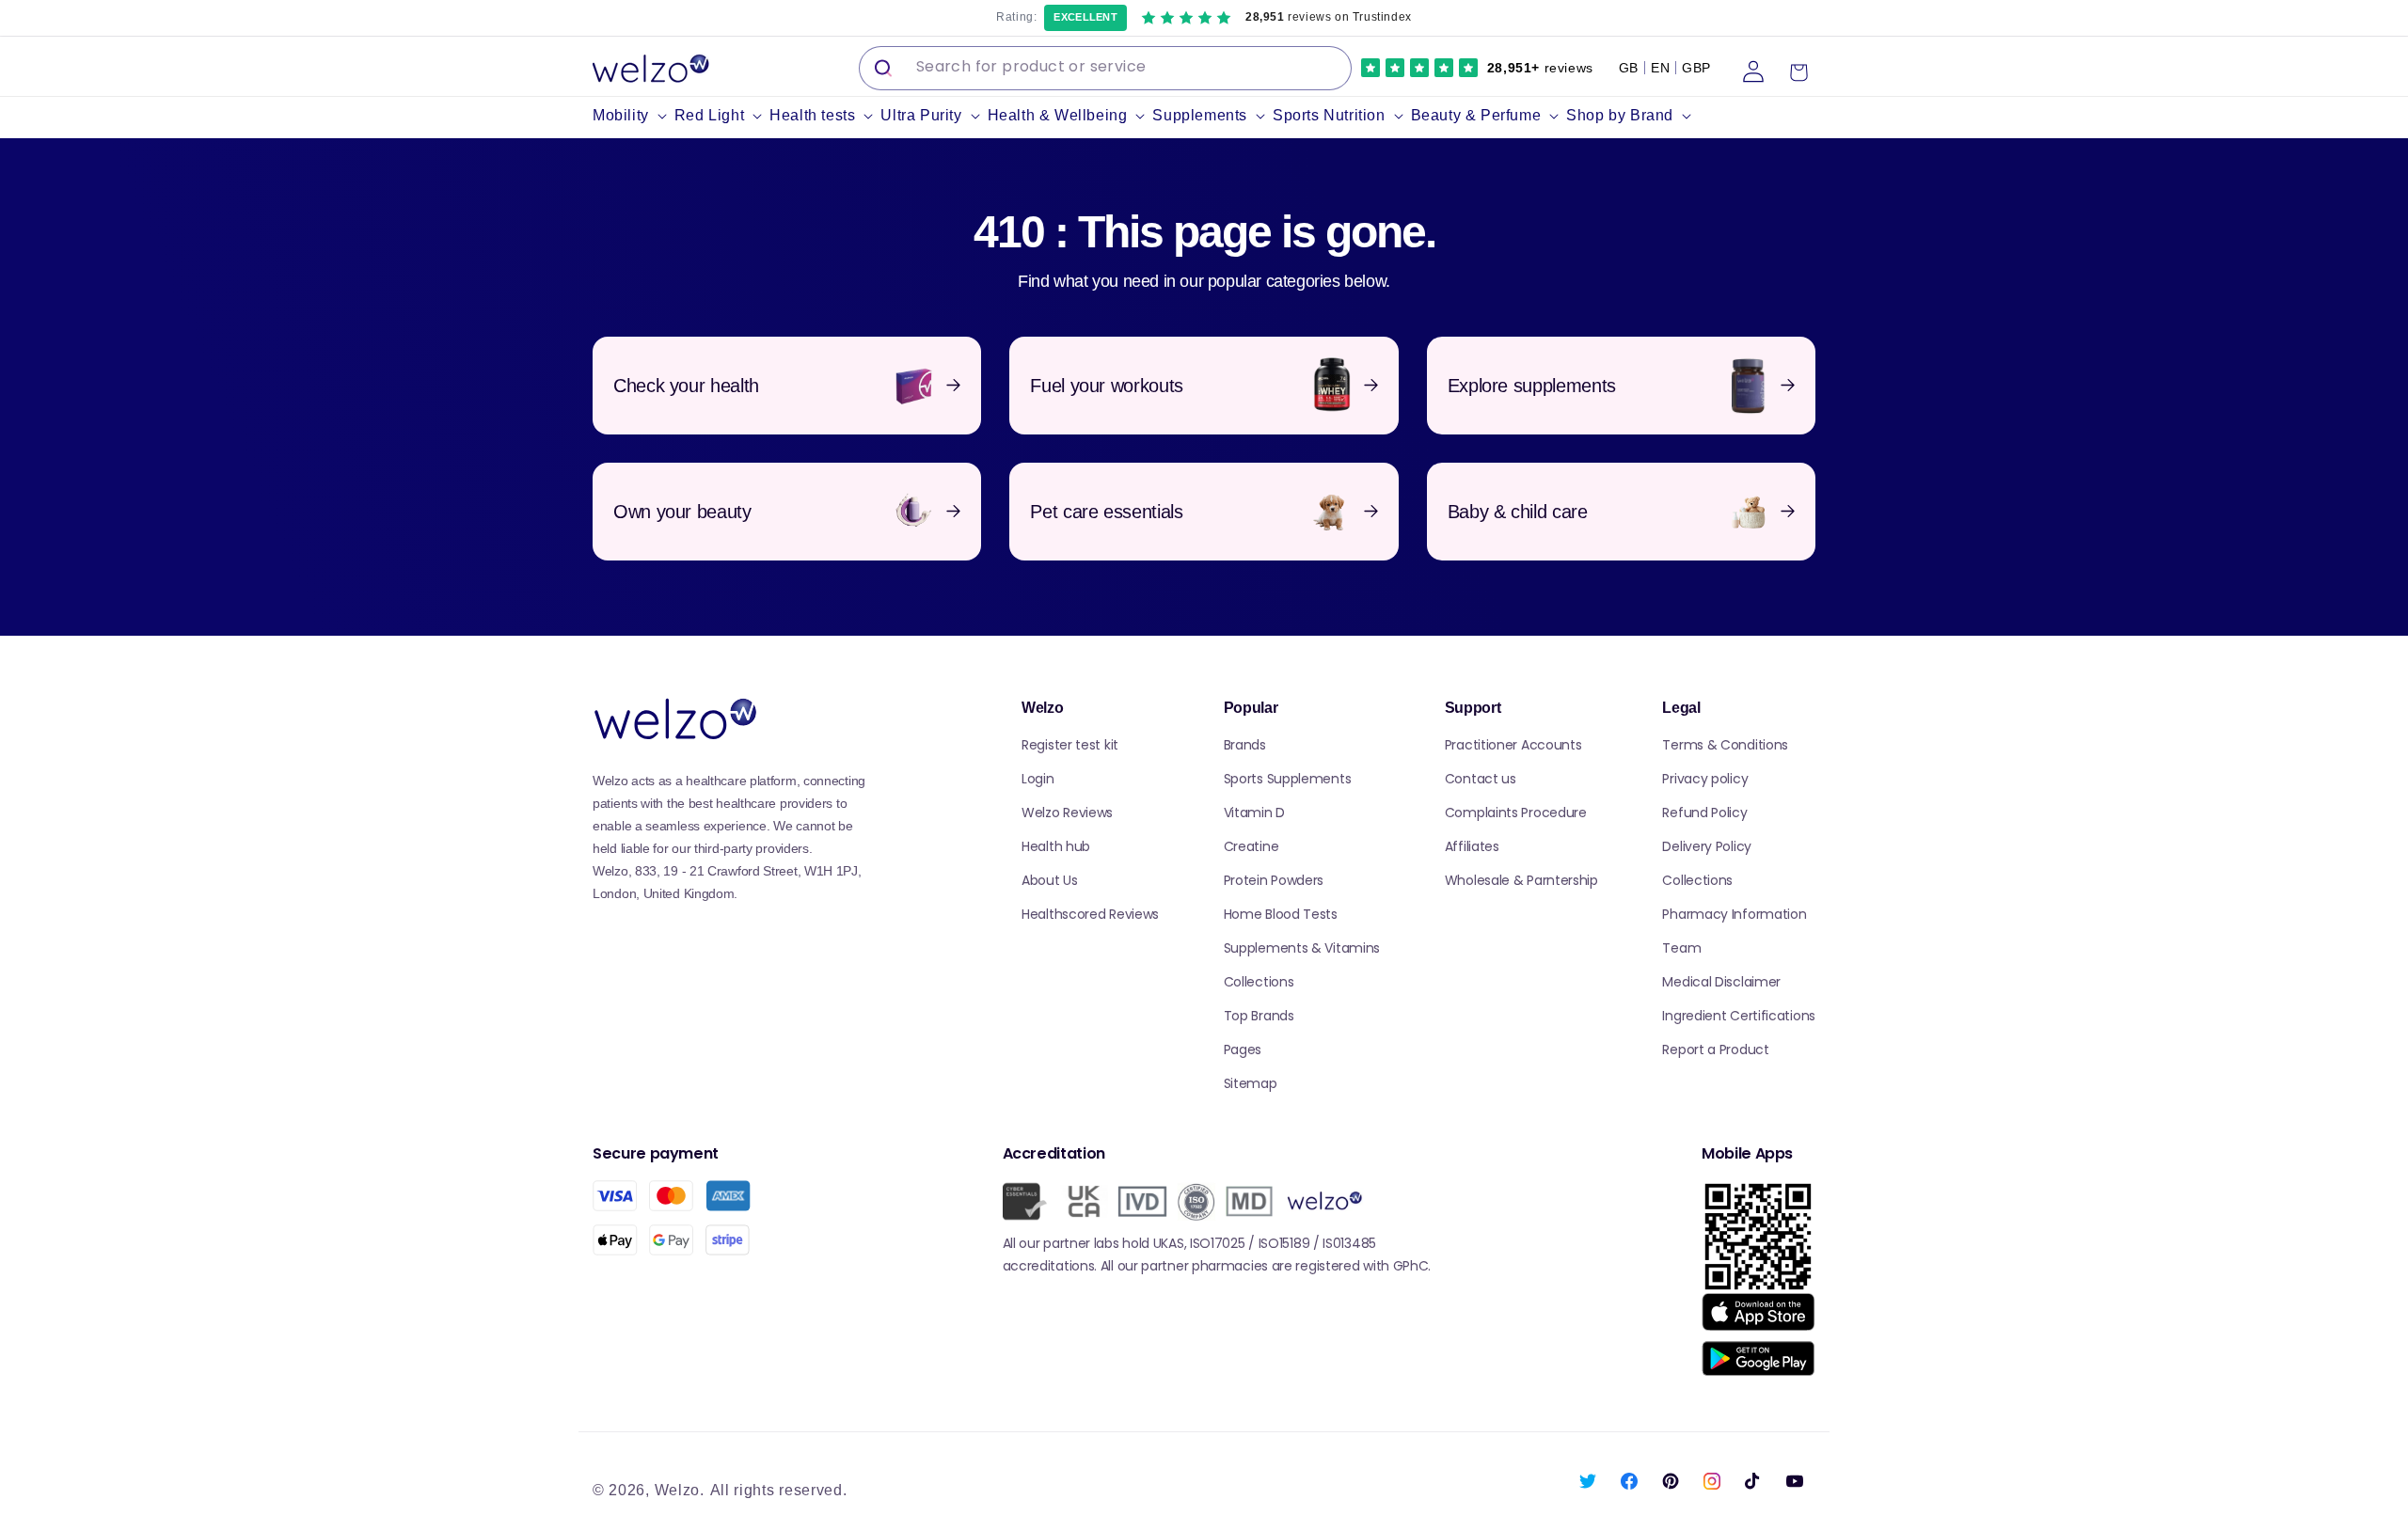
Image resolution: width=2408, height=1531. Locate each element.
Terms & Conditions (1725, 745)
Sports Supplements (1288, 779)
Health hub (1056, 846)
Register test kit (1070, 745)
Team (1681, 948)
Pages (1243, 1050)
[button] (634, 116)
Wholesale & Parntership (1521, 880)
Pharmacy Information (1734, 914)
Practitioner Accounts (1513, 745)
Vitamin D (1254, 813)
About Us (1050, 880)
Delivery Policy (1707, 846)
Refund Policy (1704, 813)
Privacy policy (1705, 779)
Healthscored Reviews (1090, 914)
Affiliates (1472, 846)
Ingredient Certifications (1739, 1016)
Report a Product (1715, 1050)
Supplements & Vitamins (1302, 948)
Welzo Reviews (1067, 813)
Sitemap (1251, 1083)
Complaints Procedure (1516, 813)
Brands (1245, 745)
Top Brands (1259, 1016)
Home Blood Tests (1281, 914)
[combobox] (1105, 68)
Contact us (1481, 779)
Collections (1259, 982)
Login (1038, 779)
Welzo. (680, 1490)
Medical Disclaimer (1721, 982)
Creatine (1252, 846)
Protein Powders (1274, 880)
